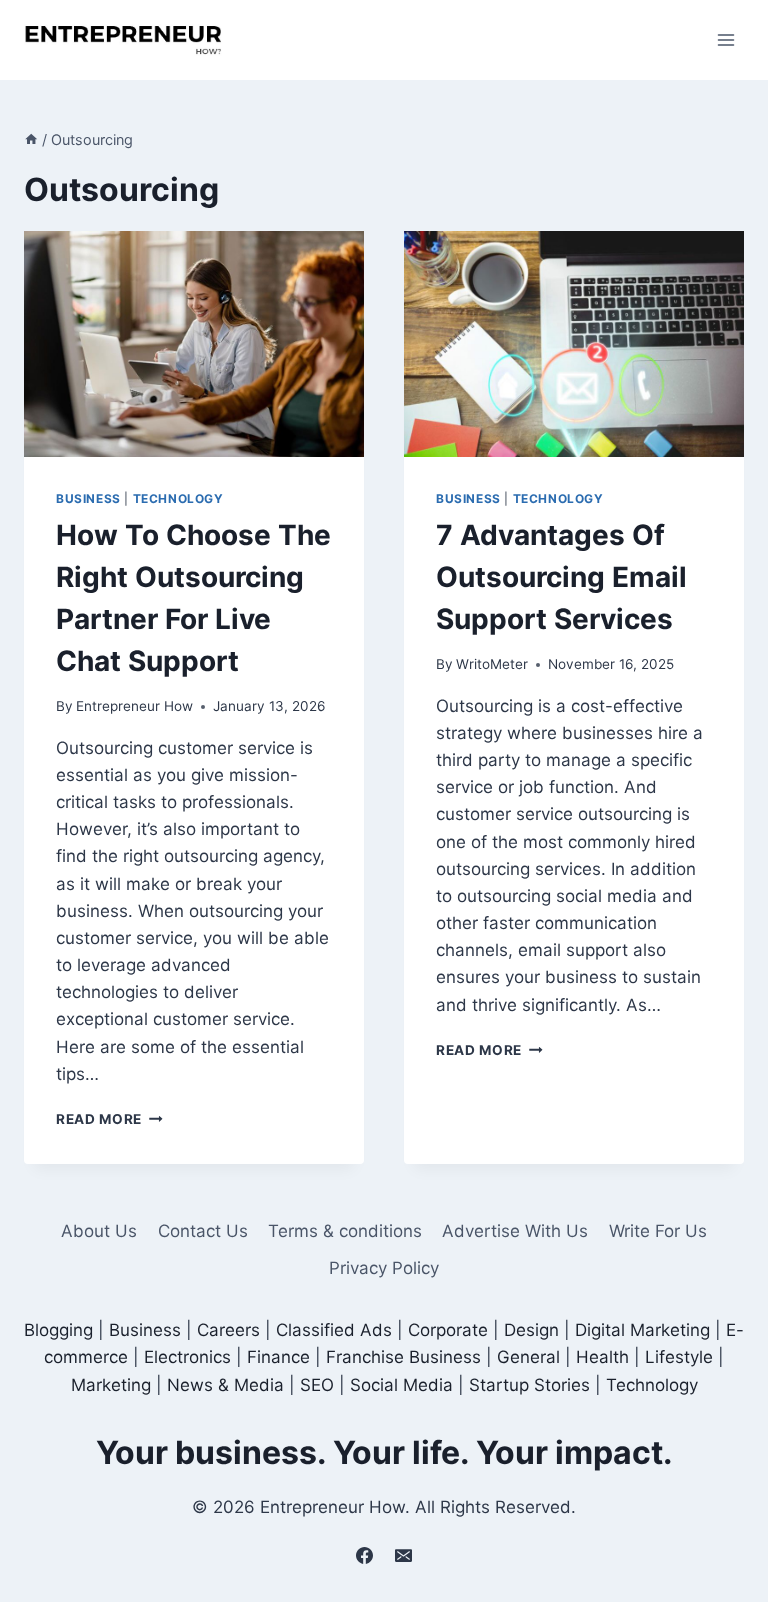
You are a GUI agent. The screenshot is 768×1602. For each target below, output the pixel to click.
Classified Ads (334, 1330)
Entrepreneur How (134, 706)
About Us (99, 1231)
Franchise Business (403, 1357)
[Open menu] (725, 39)
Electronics (187, 1357)
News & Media (225, 1385)
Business (88, 498)
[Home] (31, 139)
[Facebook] (364, 1555)
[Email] (404, 1555)
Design (531, 1330)
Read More (109, 1119)
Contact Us (203, 1231)
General (528, 1357)
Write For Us (658, 1231)
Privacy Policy (384, 1268)
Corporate (448, 1330)
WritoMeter (492, 664)
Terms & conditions (345, 1231)
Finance (278, 1357)
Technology (178, 498)
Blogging (58, 1330)
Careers (228, 1330)
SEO (317, 1385)
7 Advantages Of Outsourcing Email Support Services (561, 577)
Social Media (401, 1385)
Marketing (111, 1385)
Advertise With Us (515, 1231)
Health (602, 1357)
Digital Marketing (642, 1330)
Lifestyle (679, 1357)
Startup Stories (529, 1385)
